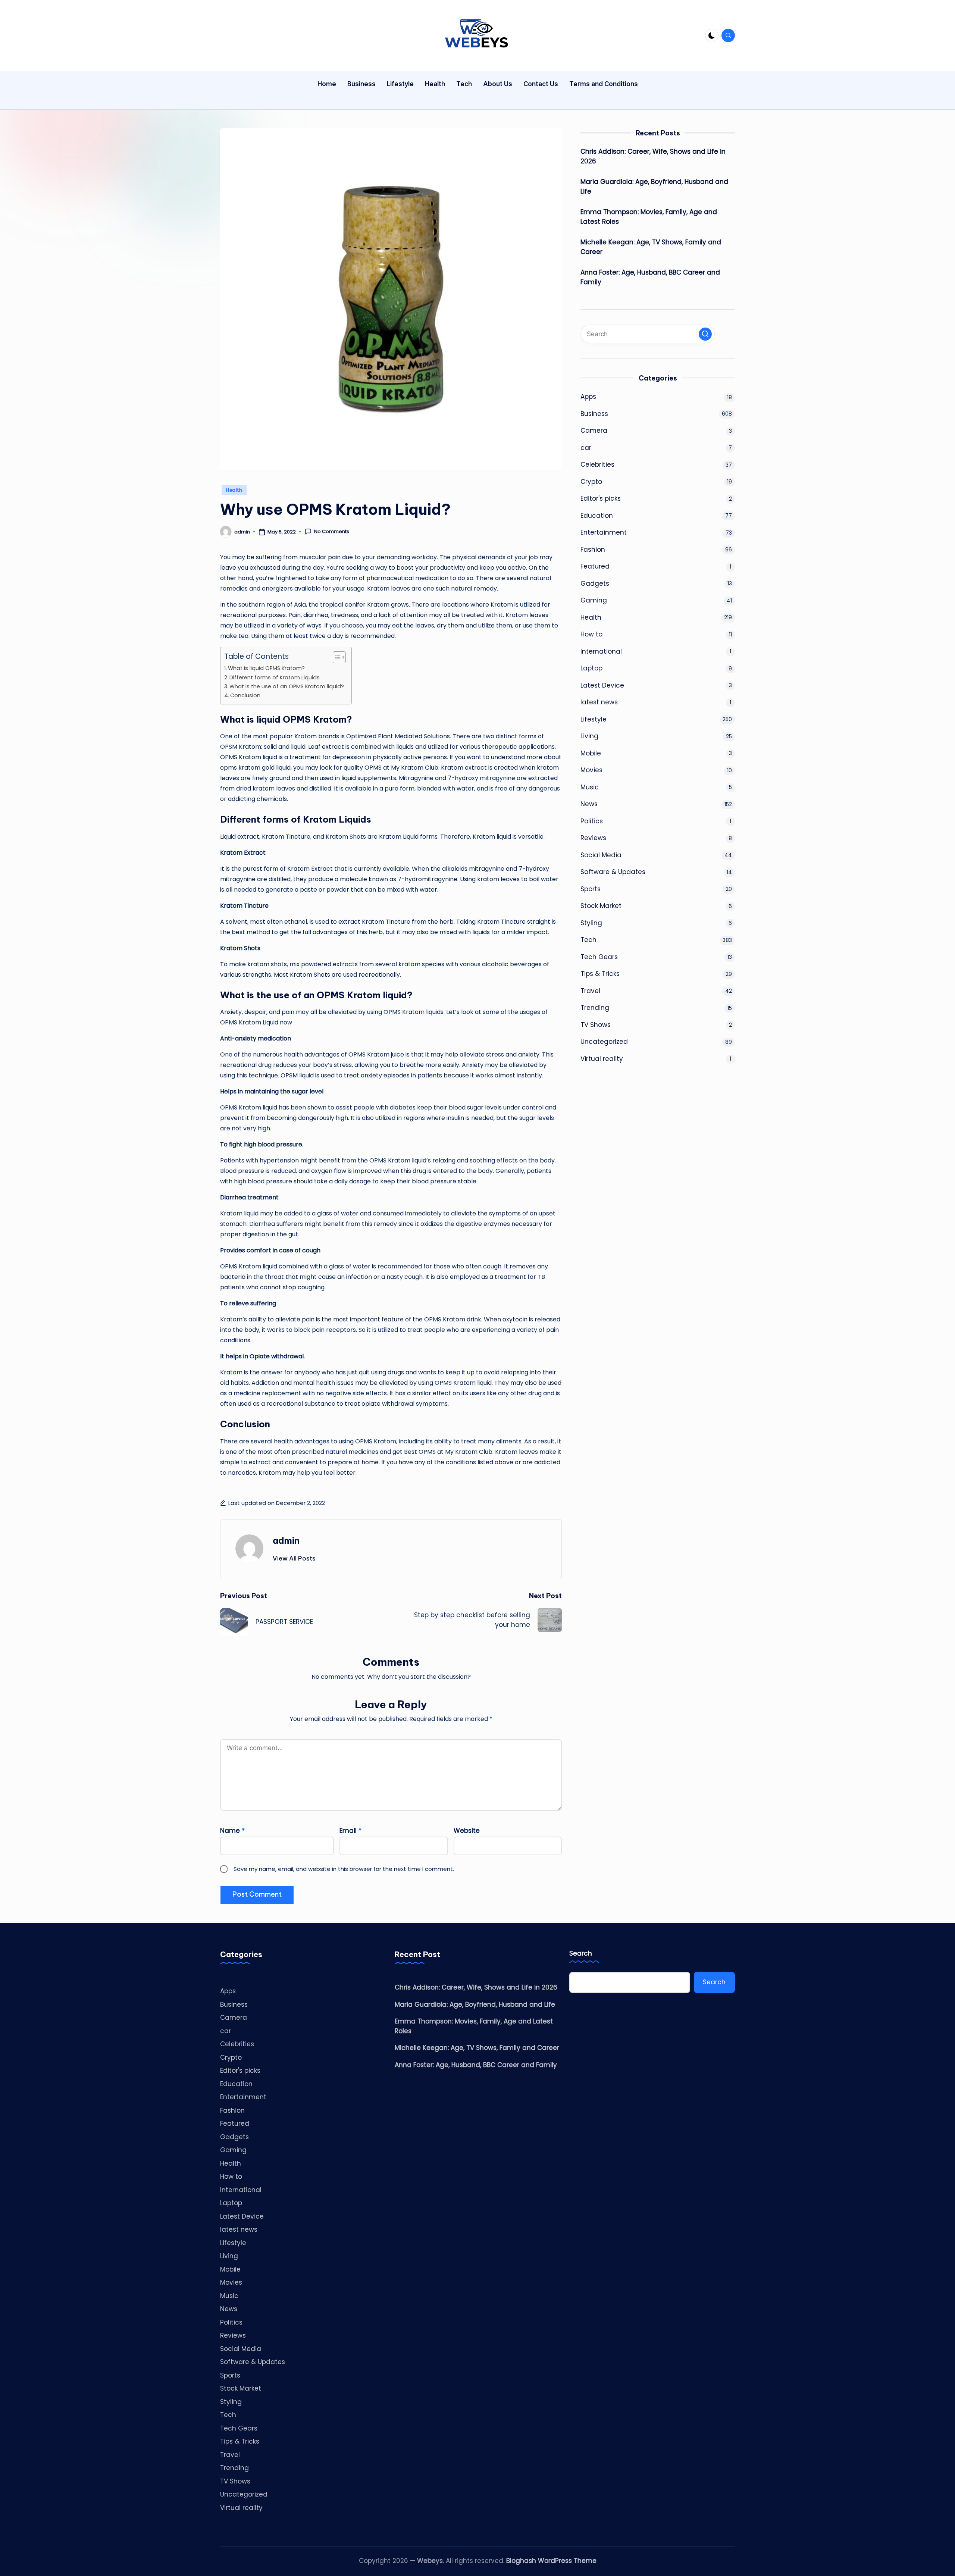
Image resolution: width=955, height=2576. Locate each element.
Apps (588, 397)
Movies (591, 770)
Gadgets (595, 583)
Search (581, 1954)
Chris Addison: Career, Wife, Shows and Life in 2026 (653, 156)
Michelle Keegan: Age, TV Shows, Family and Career (651, 247)
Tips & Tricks (600, 974)
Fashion (593, 550)
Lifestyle (594, 719)
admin (286, 1540)
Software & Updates (613, 872)
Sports (591, 889)
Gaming (594, 600)
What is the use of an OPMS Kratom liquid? (287, 686)
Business (594, 414)
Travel (590, 991)
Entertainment (604, 532)
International (601, 651)
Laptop (591, 668)
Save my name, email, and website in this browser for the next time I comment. (344, 1869)
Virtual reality (602, 1059)
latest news (599, 702)
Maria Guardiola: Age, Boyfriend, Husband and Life (654, 187)
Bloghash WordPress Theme (551, 2561)
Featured (595, 566)
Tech (588, 940)
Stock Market (601, 906)
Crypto (591, 482)
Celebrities (597, 464)
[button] (294, 1558)
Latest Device (602, 685)
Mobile (591, 753)
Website (467, 1831)
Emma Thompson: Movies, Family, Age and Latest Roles (649, 217)
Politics (592, 821)
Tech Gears (599, 957)
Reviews (593, 838)
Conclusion (245, 695)
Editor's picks (601, 498)
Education (597, 516)
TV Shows (596, 1025)
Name (232, 1831)
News (589, 804)
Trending (595, 1008)
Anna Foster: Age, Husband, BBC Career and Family (650, 277)
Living (589, 736)
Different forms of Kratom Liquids (275, 677)
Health (234, 490)
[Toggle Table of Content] (336, 657)
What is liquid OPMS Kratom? (266, 668)
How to (591, 634)
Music (590, 787)
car (586, 448)
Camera (594, 431)
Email (350, 1831)
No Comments (332, 532)
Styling (591, 923)
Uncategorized (604, 1042)
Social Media (601, 855)
